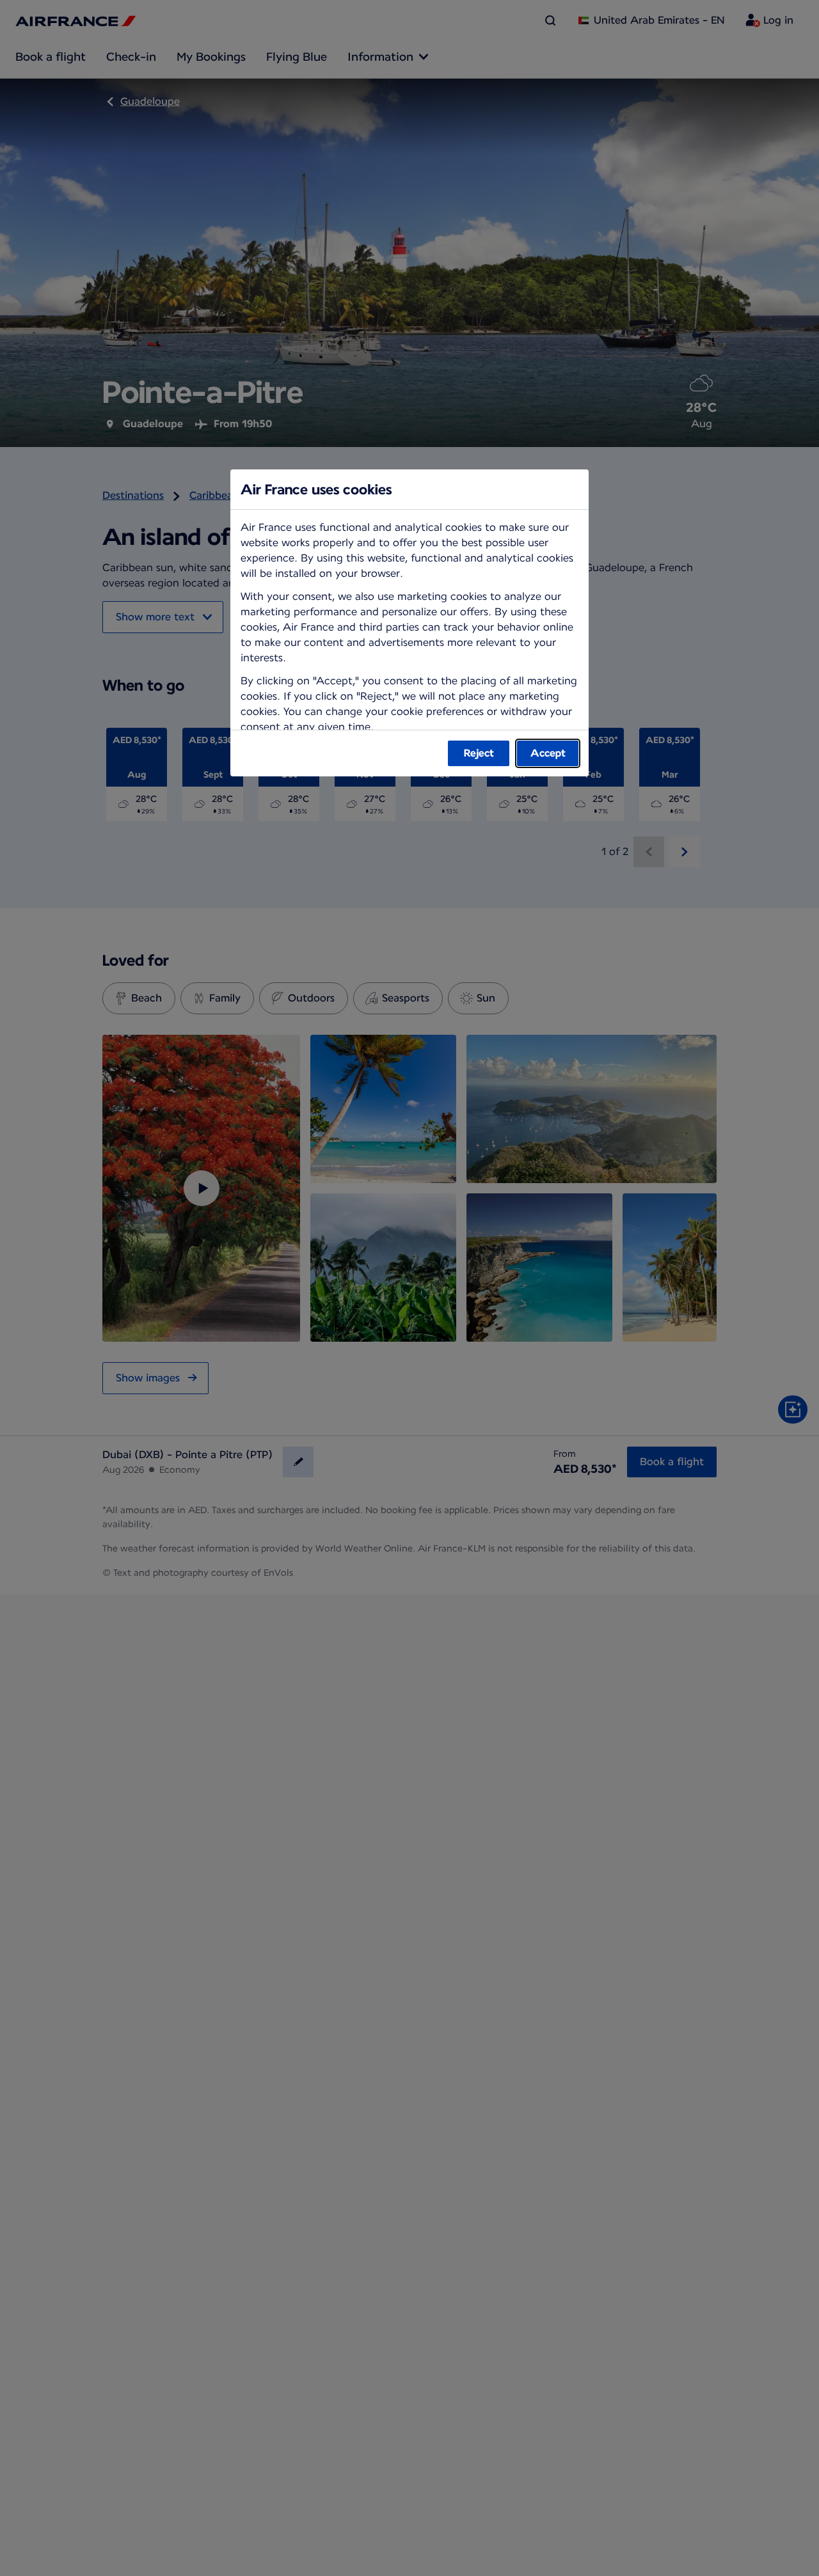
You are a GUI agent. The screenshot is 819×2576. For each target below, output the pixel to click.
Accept (548, 753)
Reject (479, 753)
